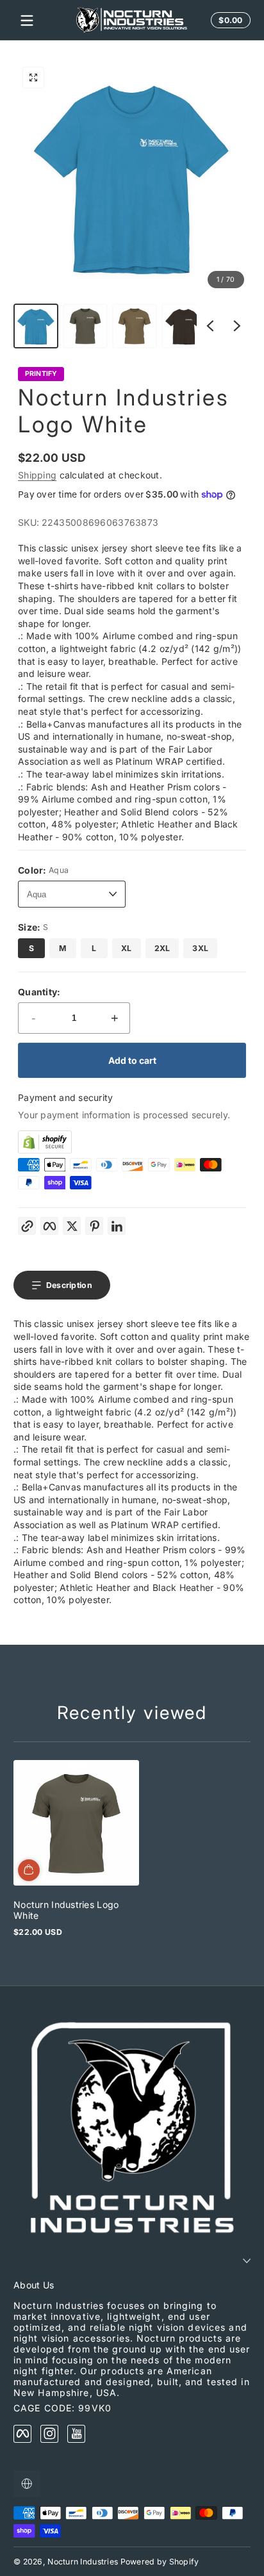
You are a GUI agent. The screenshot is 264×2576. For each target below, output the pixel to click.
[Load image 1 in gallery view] (36, 326)
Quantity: (39, 992)
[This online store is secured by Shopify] (132, 1142)
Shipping (37, 475)
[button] (33, 77)
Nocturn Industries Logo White (66, 1910)
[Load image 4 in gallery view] (184, 326)
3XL (200, 948)
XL (127, 948)
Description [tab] (69, 1285)
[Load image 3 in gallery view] (135, 326)
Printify (41, 374)
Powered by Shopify (160, 2562)
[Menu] (27, 20)
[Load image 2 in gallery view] (85, 326)
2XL (162, 948)
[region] (132, 203)
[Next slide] (237, 326)
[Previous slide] (210, 326)
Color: (43, 870)
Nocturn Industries (83, 2562)
